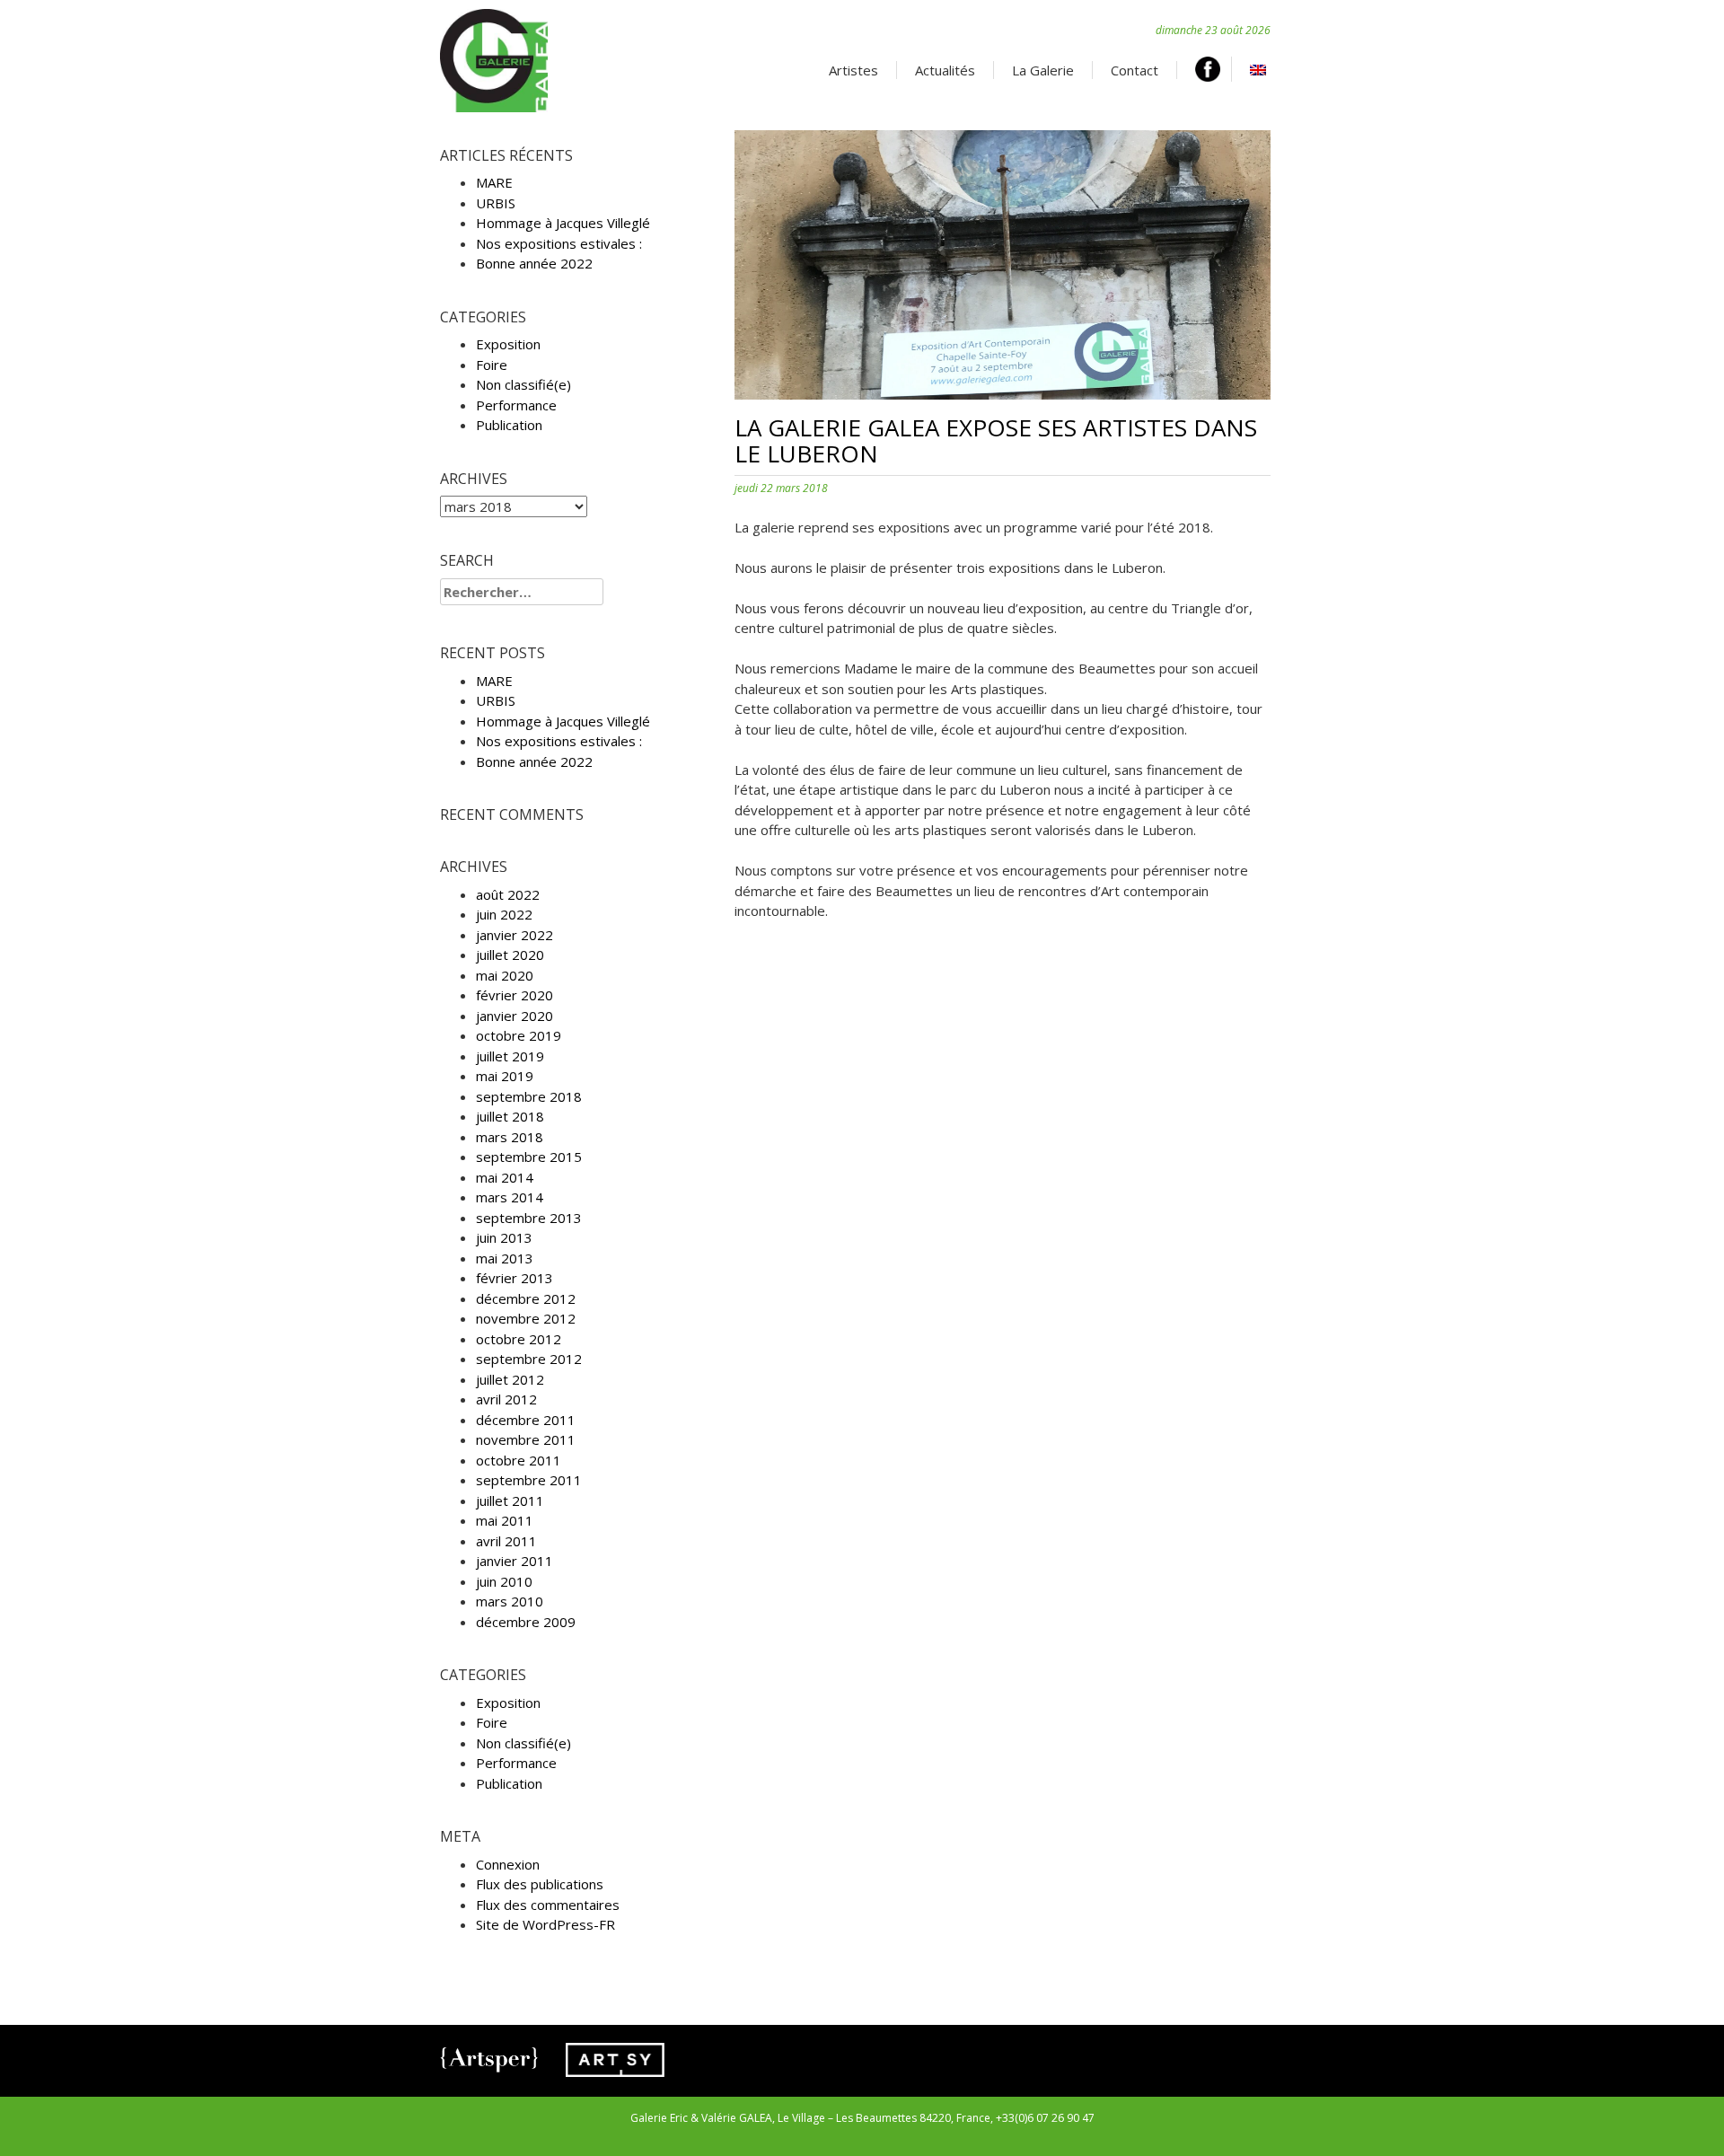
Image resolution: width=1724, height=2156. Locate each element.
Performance (516, 405)
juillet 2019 (510, 1056)
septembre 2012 (529, 1359)
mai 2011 (505, 1520)
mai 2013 (505, 1258)
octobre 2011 (519, 1460)
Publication (509, 425)
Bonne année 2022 (534, 263)
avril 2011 (506, 1541)
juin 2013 (504, 1237)
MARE (494, 182)
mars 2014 (510, 1197)
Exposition (508, 344)
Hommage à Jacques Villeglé (563, 223)
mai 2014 (505, 1177)
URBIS (496, 203)
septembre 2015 (529, 1157)
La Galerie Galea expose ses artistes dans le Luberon (996, 440)
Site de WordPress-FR (545, 1924)
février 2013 (515, 1278)
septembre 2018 (529, 1096)
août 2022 (508, 894)
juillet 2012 (510, 1379)
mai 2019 (505, 1076)
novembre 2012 (526, 1318)
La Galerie (1043, 70)
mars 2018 (510, 1137)
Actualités (945, 70)
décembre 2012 (526, 1298)
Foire (492, 365)
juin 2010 (504, 1581)
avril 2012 (506, 1399)
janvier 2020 (515, 1016)
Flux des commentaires (548, 1905)
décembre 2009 (526, 1622)
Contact (1135, 70)
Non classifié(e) (523, 384)
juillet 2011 (510, 1500)
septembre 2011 (529, 1480)
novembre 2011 (526, 1439)
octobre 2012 (519, 1339)
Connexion (508, 1864)
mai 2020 (505, 975)
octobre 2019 (519, 1035)
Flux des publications (540, 1884)
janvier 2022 (515, 935)
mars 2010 (510, 1601)
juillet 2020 (510, 955)
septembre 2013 (529, 1218)
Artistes (853, 70)
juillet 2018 (510, 1116)
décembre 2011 (526, 1420)
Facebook (1214, 69)
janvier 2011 (515, 1561)
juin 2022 (504, 914)
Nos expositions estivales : (559, 243)
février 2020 (515, 995)
